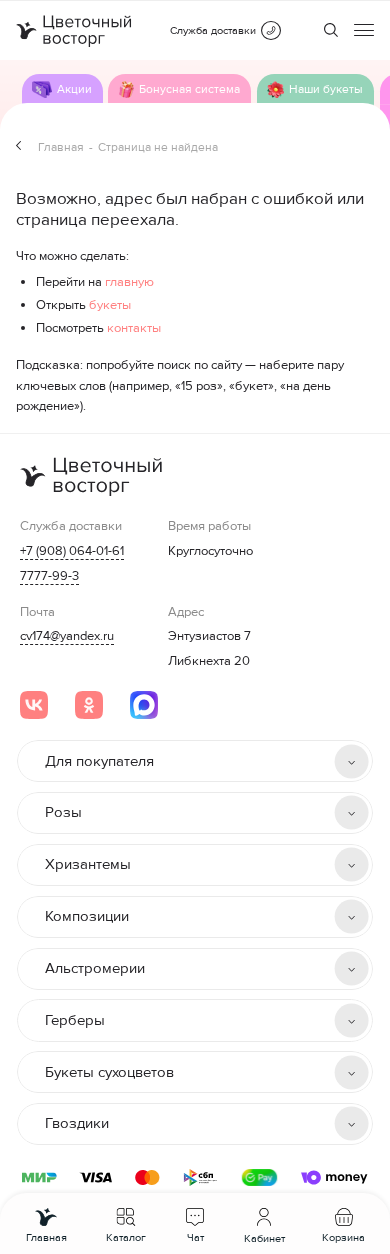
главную (129, 282)
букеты (110, 305)
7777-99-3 (49, 576)
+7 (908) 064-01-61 (72, 551)
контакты (134, 328)
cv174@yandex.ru (67, 636)
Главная (61, 147)
